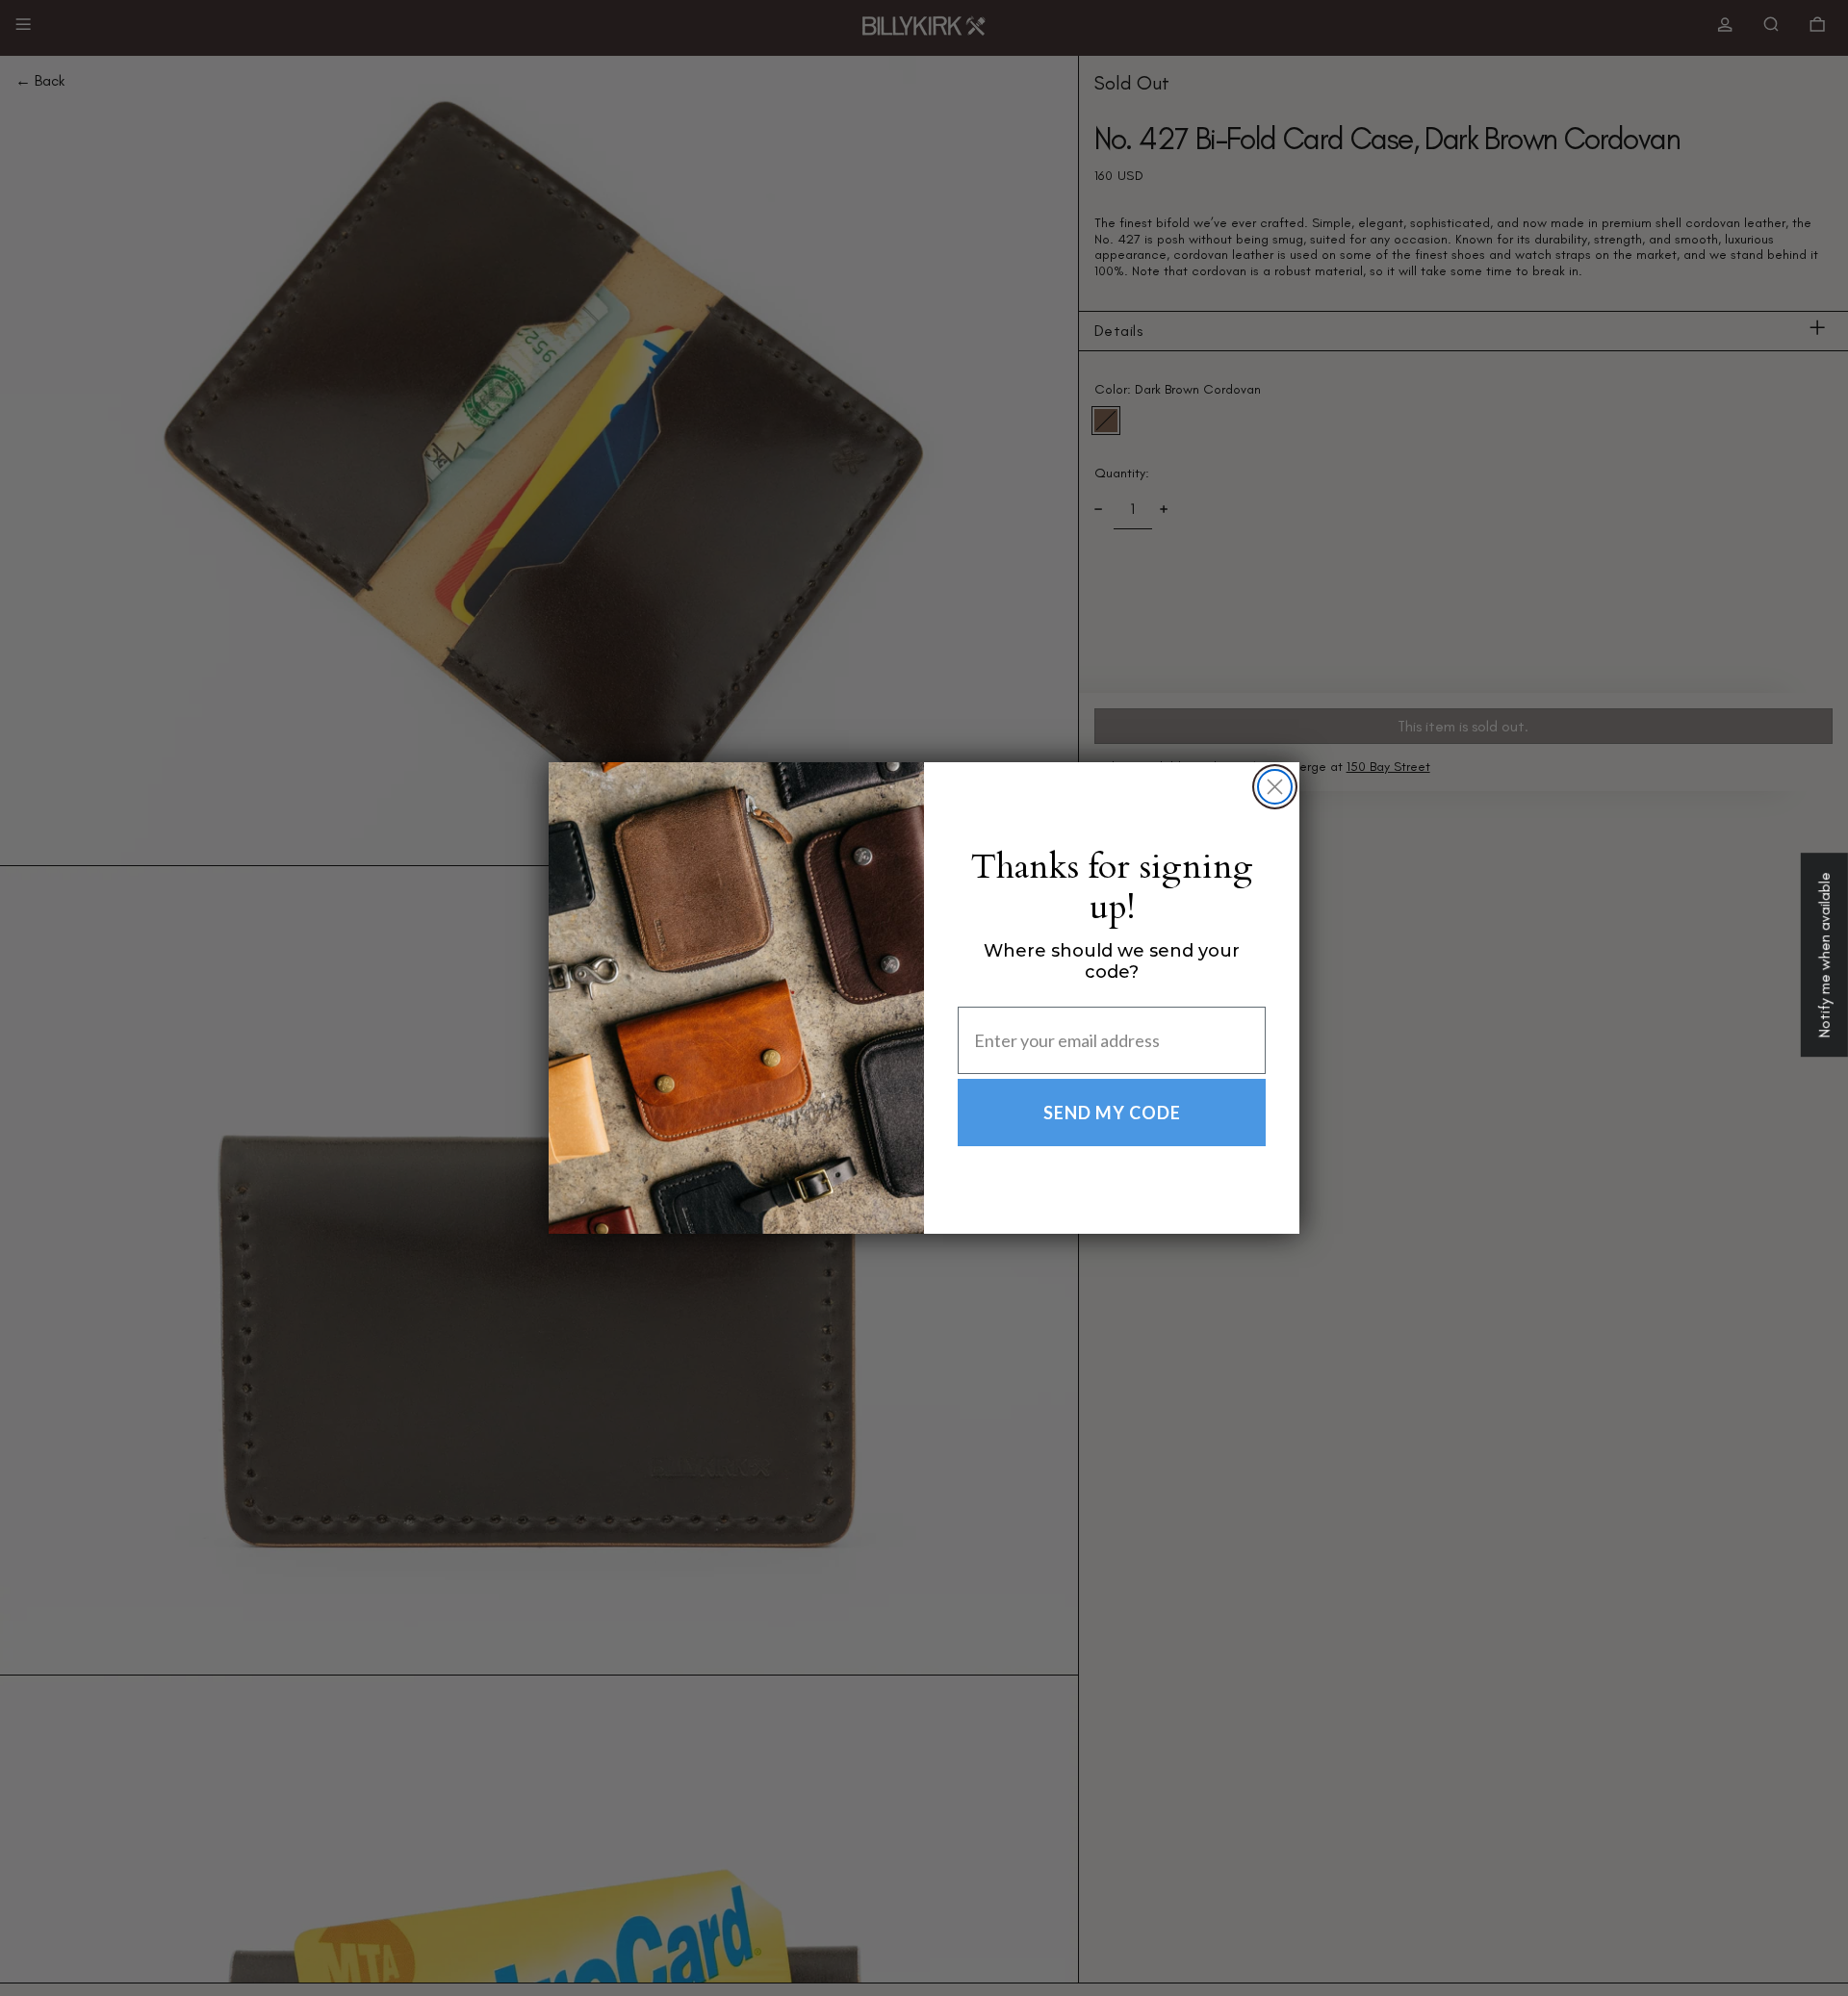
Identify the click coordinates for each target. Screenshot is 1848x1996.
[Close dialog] (1275, 787)
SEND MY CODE (1112, 1113)
